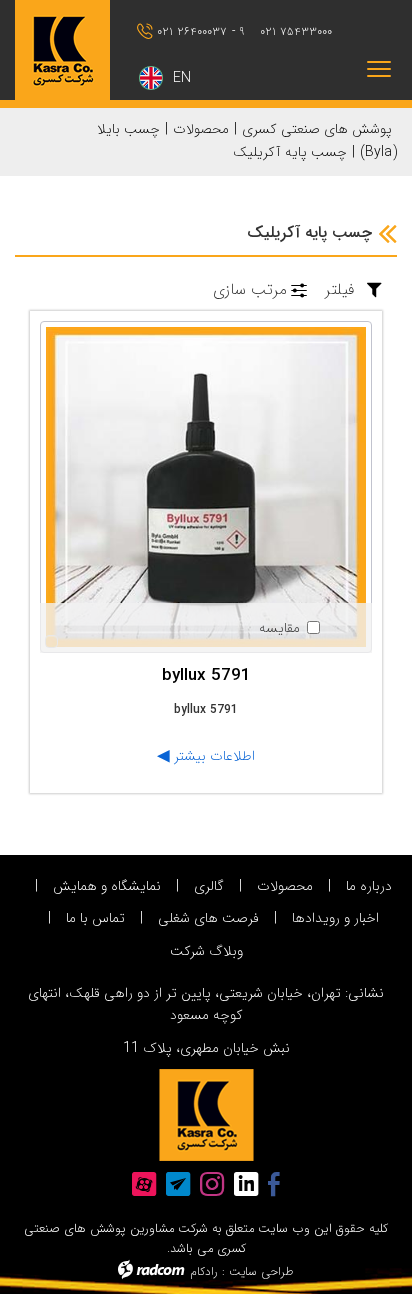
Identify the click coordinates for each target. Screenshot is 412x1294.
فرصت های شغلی (208, 918)
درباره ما (369, 886)
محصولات (201, 129)
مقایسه (279, 628)
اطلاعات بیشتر (212, 756)
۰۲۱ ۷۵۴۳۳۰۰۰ (296, 31)
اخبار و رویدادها (335, 918)
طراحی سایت (261, 1271)
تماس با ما (95, 918)
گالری (209, 886)
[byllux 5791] (206, 487)
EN (182, 78)
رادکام (204, 1271)
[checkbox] (289, 627)
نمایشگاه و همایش (107, 886)
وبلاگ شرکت (206, 951)
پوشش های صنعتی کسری (317, 129)
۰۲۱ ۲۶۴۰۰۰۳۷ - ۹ (200, 31)
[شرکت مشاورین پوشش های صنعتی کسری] (68, 50)
